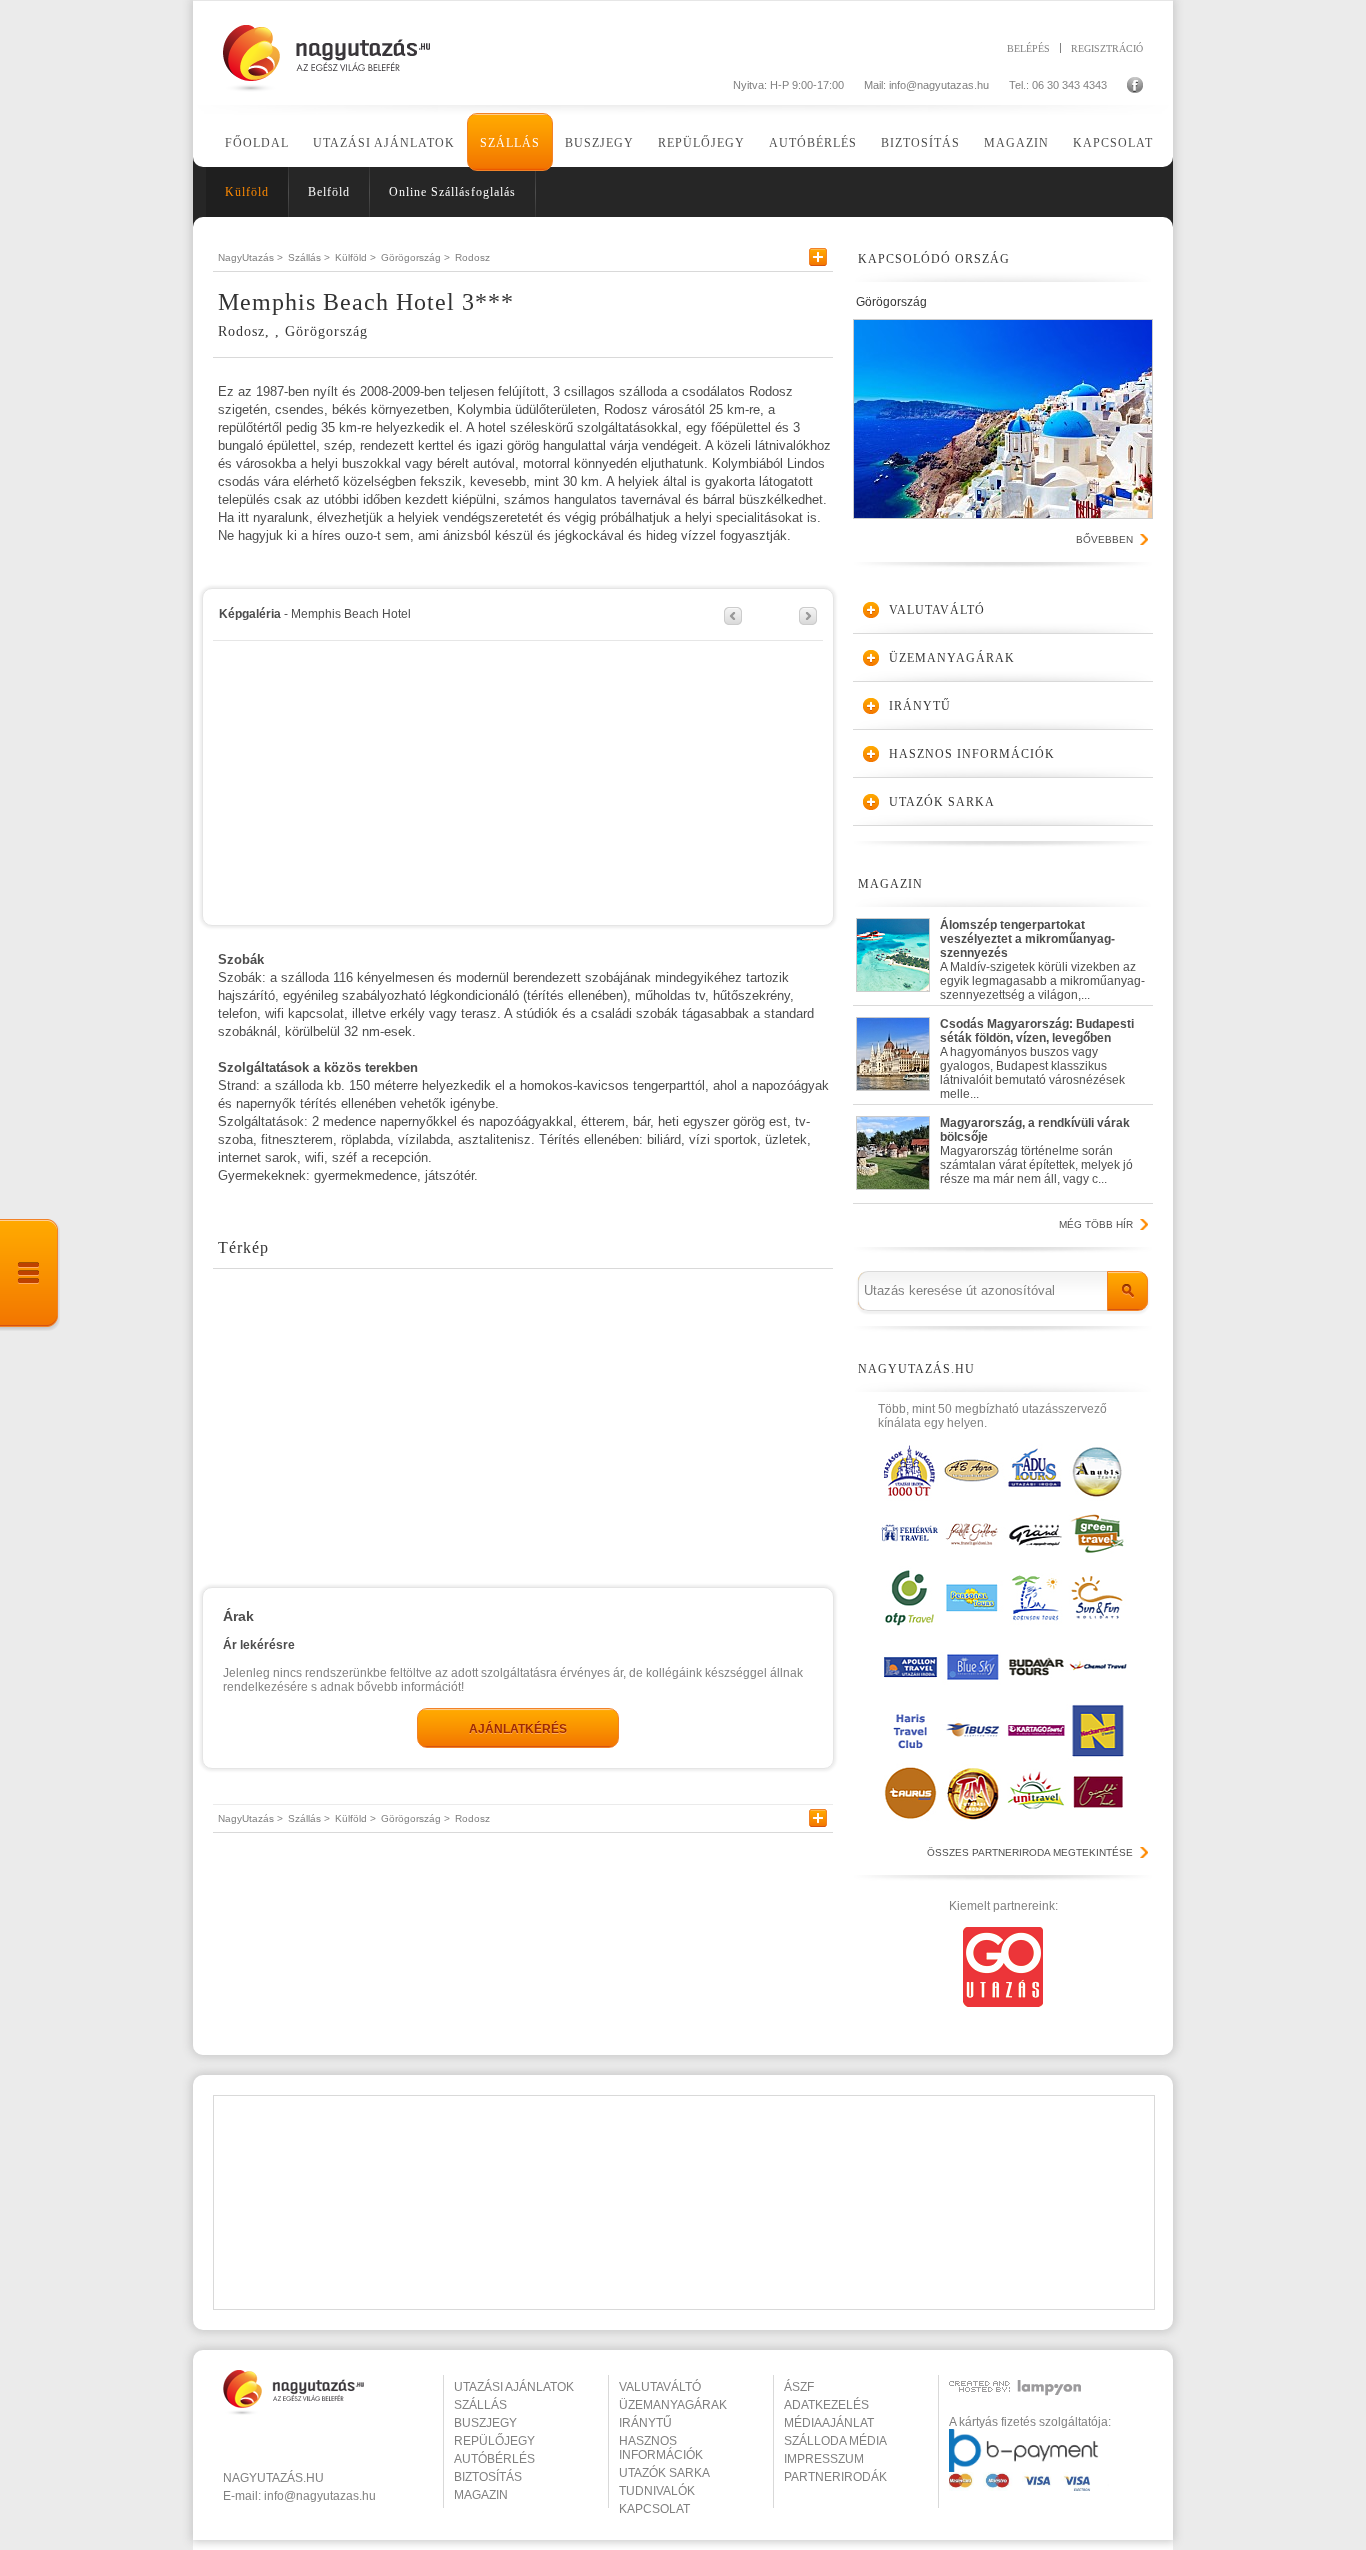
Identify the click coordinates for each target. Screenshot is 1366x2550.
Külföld (247, 192)
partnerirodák (835, 2477)
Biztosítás (920, 143)
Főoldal (257, 143)
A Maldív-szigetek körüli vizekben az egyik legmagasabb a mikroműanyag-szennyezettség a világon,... (1042, 955)
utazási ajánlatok (514, 2387)
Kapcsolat (1113, 143)
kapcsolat (654, 2509)
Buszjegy (599, 143)
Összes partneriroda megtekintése (1030, 1852)
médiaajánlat (829, 2423)
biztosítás (488, 2477)
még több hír (1096, 1224)
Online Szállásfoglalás (452, 192)
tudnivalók (657, 2491)
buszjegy (485, 2423)
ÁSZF (799, 2387)
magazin (481, 2495)
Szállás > (309, 257)
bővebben (1104, 539)
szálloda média (835, 2441)
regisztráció (1107, 48)
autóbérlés (494, 2459)
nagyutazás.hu (273, 2478)
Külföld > (355, 257)
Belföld (329, 192)
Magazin (1016, 143)
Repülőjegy (701, 143)
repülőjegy (494, 2441)
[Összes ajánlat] (30, 1275)
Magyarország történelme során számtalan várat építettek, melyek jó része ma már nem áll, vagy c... (1036, 1151)
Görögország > (415, 257)
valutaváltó (660, 2387)
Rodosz (472, 257)
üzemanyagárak (673, 2405)
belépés (1028, 48)
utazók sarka (664, 2473)
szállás (480, 2405)
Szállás (510, 143)
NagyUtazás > (250, 257)
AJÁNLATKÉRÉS (518, 1729)
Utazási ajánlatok (384, 143)
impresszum (824, 2459)
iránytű (645, 2423)
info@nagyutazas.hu (939, 85)
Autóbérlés (813, 143)
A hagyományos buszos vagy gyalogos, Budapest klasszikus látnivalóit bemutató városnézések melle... (1037, 1054)
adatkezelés (826, 2405)
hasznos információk (661, 2448)
